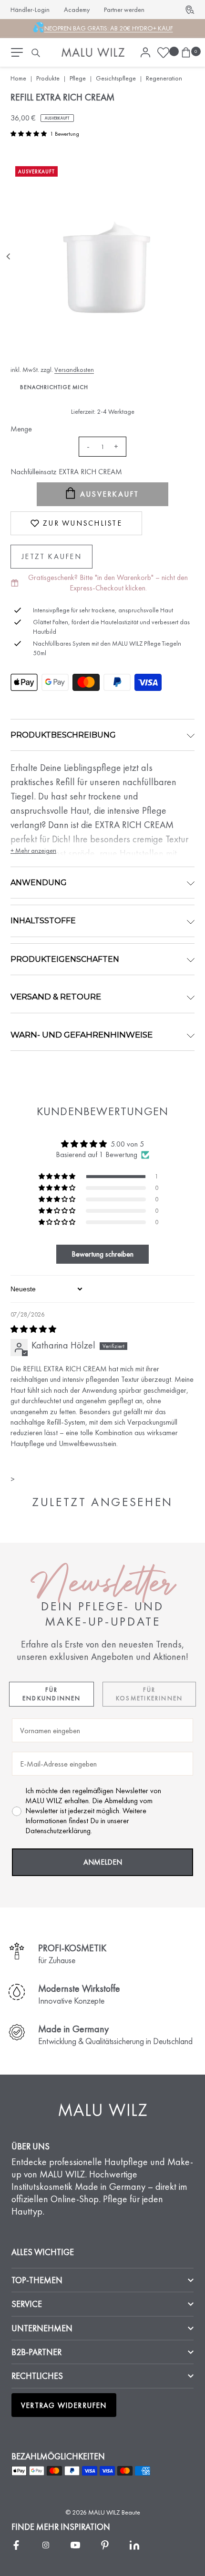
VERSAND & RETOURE (56, 997)
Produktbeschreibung (63, 735)
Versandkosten (74, 369)
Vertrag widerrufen (64, 2405)
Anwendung (39, 883)
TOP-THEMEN (37, 2280)
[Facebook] (16, 2545)
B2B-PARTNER (36, 2352)
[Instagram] (46, 2545)
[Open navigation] (17, 52)
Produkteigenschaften (65, 959)
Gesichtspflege (116, 78)
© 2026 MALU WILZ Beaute (103, 2512)
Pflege (78, 78)
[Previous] (9, 257)
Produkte (48, 78)
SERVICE (27, 2304)
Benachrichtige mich (54, 387)
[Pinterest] (105, 2545)
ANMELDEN (103, 1862)
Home (18, 78)
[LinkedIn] (134, 2545)
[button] (29, 134)
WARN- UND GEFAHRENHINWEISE (82, 1035)
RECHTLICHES (37, 2376)
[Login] (145, 53)
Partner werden (124, 10)
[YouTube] (75, 2545)
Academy (77, 10)
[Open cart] (186, 53)
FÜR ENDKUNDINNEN (52, 1694)
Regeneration (164, 78)
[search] (36, 53)
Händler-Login (30, 10)
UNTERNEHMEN (42, 2328)
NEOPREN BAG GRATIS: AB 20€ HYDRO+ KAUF (109, 28)
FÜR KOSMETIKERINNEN (149, 1694)
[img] (102, 1329)
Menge (21, 429)
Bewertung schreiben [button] (102, 1254)
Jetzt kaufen (51, 556)
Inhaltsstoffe (43, 921)
